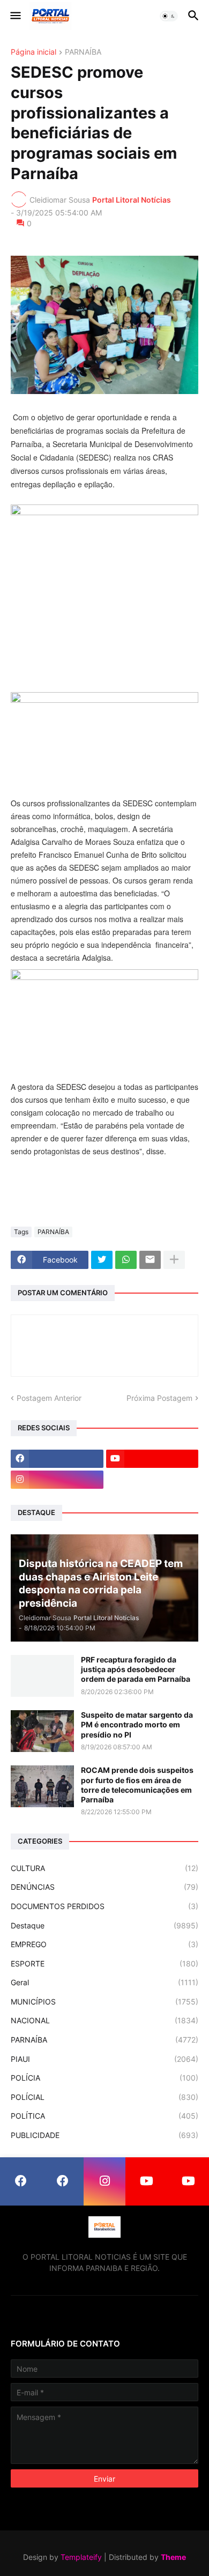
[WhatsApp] (126, 1260)
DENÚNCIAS (104, 1887)
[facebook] (57, 1459)
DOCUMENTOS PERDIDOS (104, 1906)
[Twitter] (102, 1260)
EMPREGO (104, 1944)
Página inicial (33, 52)
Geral (104, 1982)
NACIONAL (104, 2020)
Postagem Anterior (49, 1398)
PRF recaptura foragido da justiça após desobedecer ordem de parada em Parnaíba (136, 1669)
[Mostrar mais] (174, 1260)
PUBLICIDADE (104, 2135)
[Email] (150, 1260)
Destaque (104, 1925)
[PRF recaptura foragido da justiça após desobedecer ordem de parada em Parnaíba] (42, 1676)
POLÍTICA (104, 2116)
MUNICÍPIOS (104, 2002)
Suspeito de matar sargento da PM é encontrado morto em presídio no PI (137, 1724)
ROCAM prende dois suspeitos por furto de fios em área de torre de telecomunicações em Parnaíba (137, 1785)
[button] (15, 16)
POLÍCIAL (104, 2097)
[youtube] (152, 1459)
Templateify (81, 2557)
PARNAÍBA (83, 52)
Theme (173, 2557)
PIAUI (104, 2059)
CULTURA (104, 1868)
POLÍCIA (104, 2078)
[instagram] (57, 1480)
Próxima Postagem (159, 1398)
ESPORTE (104, 1963)
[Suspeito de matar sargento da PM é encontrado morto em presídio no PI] (42, 1731)
